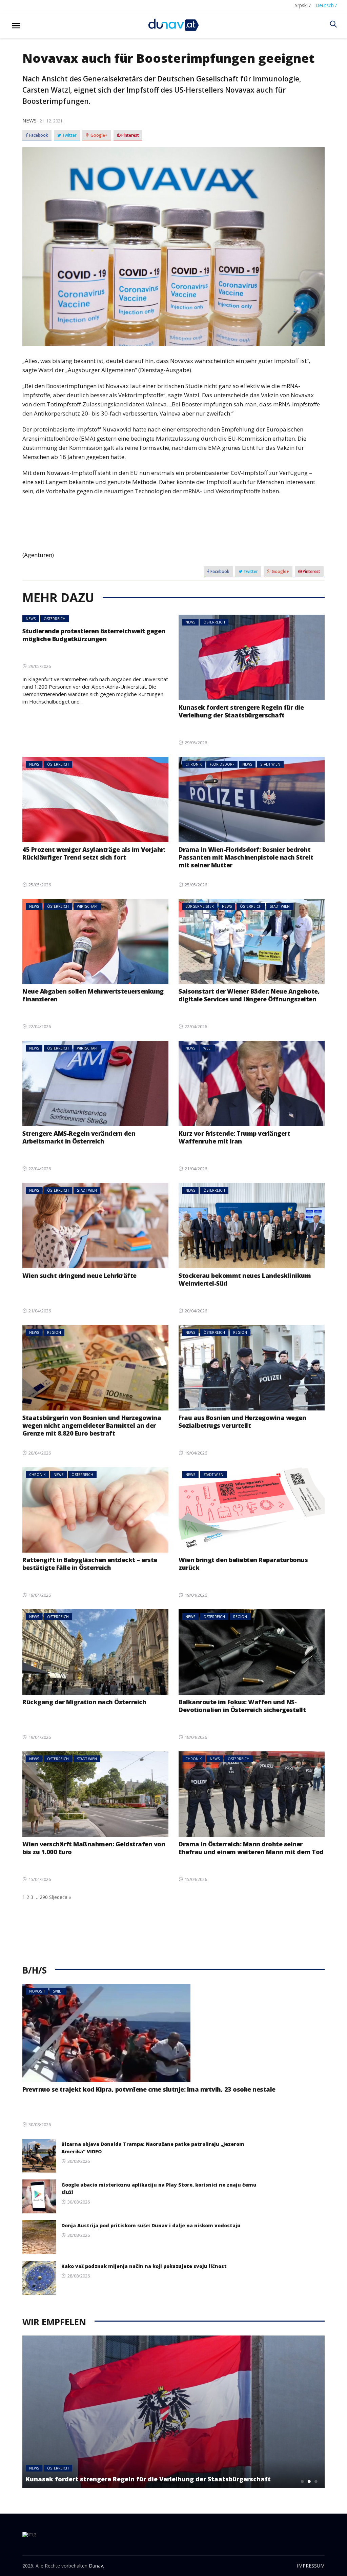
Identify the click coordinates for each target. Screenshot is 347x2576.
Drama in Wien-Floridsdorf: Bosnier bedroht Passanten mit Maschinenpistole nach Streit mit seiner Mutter (246, 857)
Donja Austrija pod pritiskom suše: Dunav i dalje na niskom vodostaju (151, 2225)
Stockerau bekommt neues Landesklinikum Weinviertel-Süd (245, 1279)
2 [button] (309, 2481)
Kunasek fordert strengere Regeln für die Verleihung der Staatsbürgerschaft (241, 711)
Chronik (193, 764)
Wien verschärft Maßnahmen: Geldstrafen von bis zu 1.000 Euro (94, 1848)
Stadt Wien (270, 764)
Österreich (55, 619)
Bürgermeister (200, 906)
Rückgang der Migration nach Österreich (84, 1702)
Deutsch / (326, 5)
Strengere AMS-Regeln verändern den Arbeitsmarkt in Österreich (79, 1137)
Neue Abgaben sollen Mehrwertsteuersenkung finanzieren (93, 995)
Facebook (38, 135)
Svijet (58, 1991)
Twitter (69, 135)
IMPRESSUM (311, 2566)
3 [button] (316, 2481)
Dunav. (96, 2566)
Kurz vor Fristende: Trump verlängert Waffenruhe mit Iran (234, 1137)
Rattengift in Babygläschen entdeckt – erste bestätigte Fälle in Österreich (90, 1564)
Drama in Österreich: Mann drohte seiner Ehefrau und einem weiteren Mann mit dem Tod (251, 1848)
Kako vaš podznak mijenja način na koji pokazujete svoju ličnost (144, 2266)
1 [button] (303, 2481)
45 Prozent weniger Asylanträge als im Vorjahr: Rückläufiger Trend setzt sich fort (94, 853)
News (29, 120)
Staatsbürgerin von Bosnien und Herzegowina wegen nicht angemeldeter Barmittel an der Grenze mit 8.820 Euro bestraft (92, 1425)
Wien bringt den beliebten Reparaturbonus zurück (243, 1564)
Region (54, 1332)
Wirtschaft (87, 906)
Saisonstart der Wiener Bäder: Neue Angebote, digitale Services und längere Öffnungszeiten (249, 995)
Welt (208, 1048)
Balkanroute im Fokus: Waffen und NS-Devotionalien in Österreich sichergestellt (242, 1706)
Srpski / (303, 5)
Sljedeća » (60, 1897)
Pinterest (130, 135)
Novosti (37, 1991)
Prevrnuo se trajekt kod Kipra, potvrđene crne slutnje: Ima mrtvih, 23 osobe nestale (149, 2089)
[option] (173, 2412)
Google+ (99, 135)
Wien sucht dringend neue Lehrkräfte (79, 1275)
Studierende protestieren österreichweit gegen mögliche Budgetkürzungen (94, 635)
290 (44, 1897)
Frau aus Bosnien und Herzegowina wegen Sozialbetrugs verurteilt (242, 1421)
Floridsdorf (222, 764)
